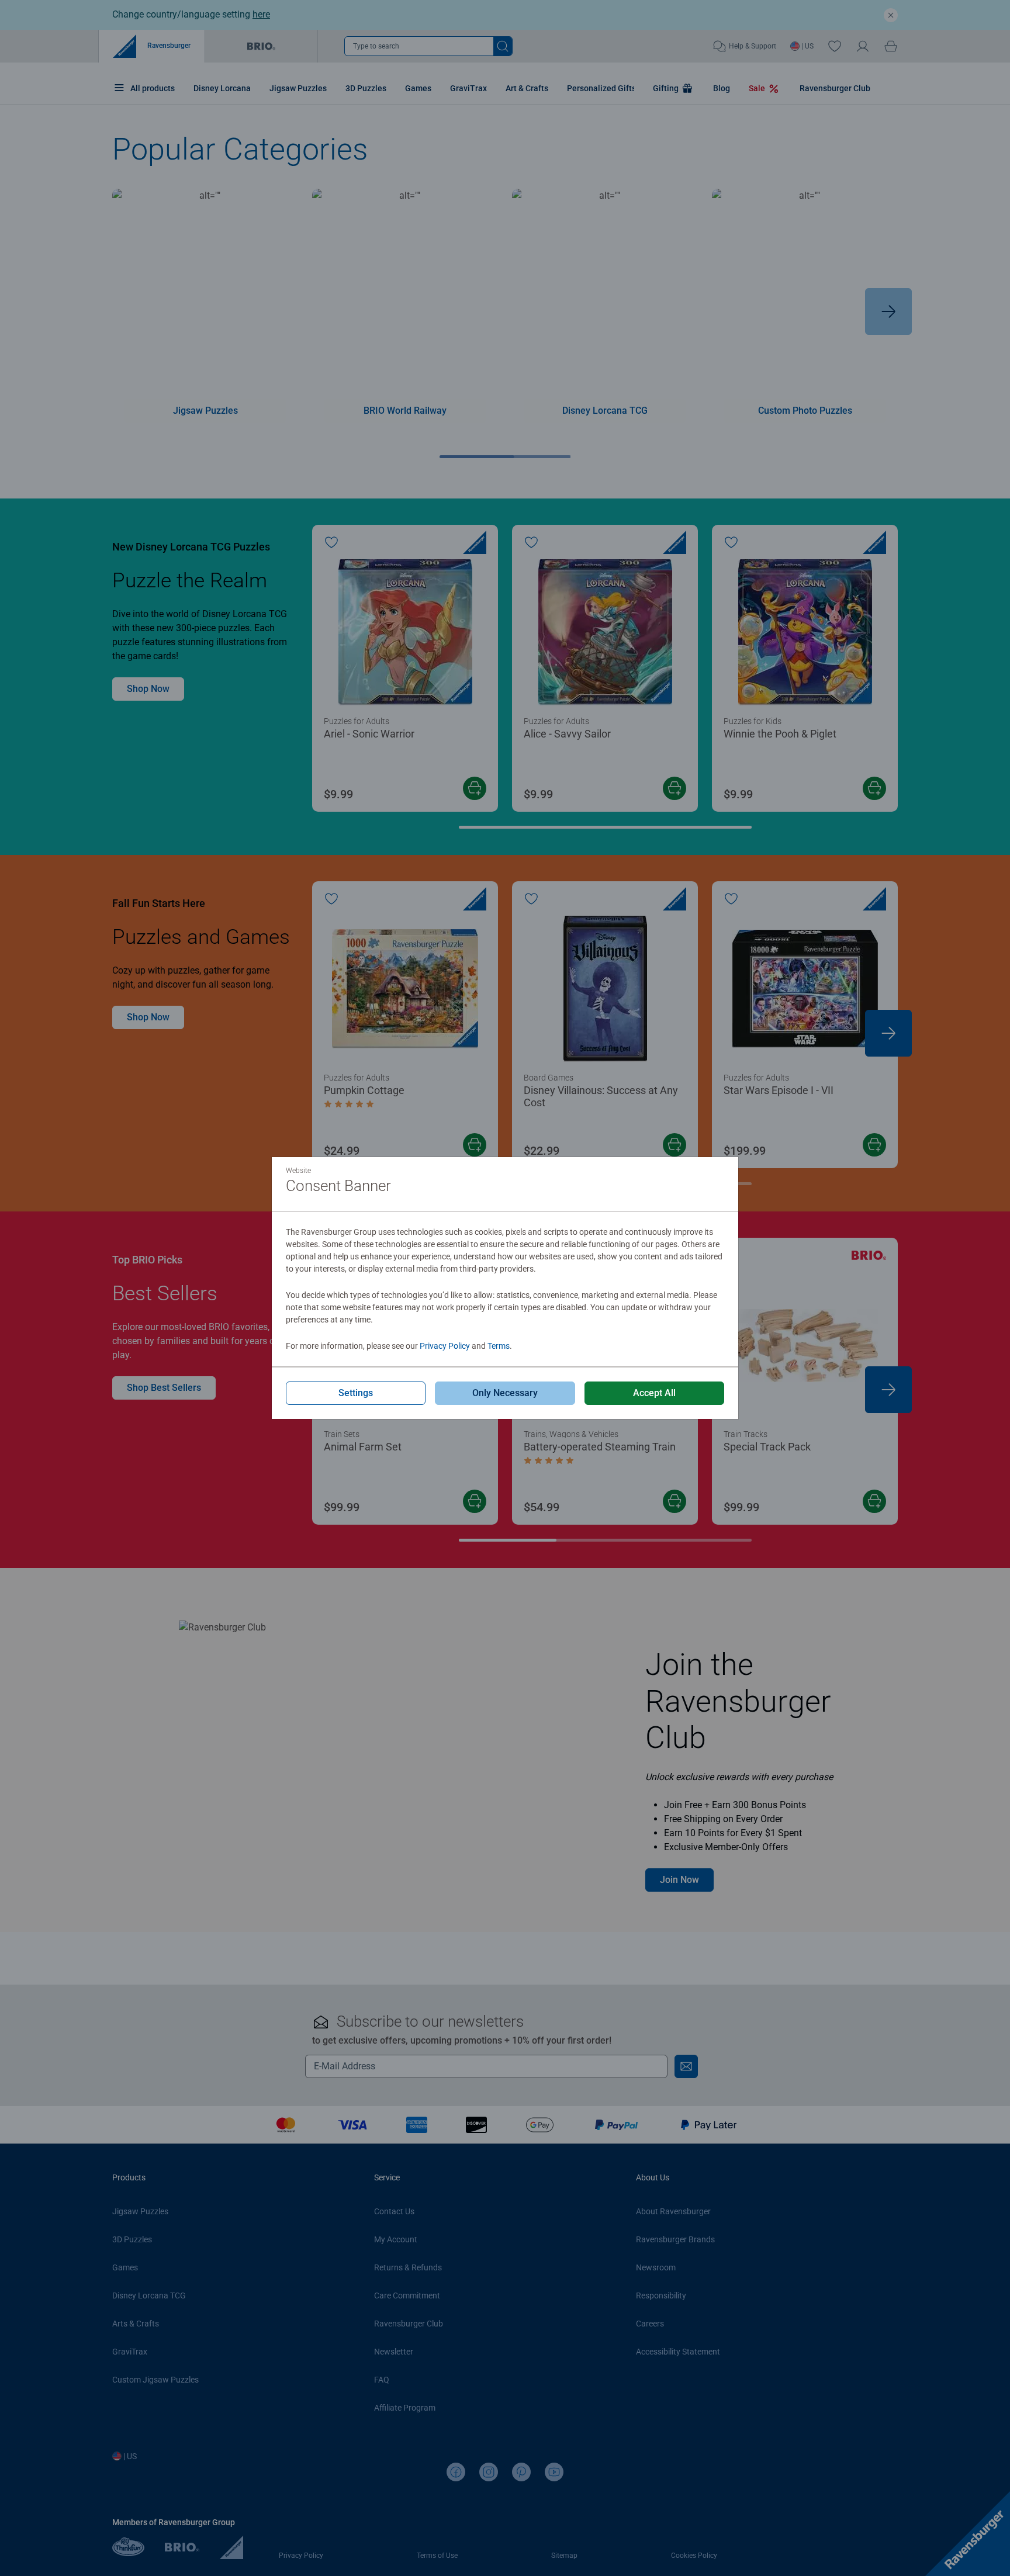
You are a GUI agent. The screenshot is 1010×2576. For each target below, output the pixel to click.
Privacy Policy (445, 1346)
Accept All (654, 1393)
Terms (499, 1346)
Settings (356, 1393)
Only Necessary (505, 1393)
